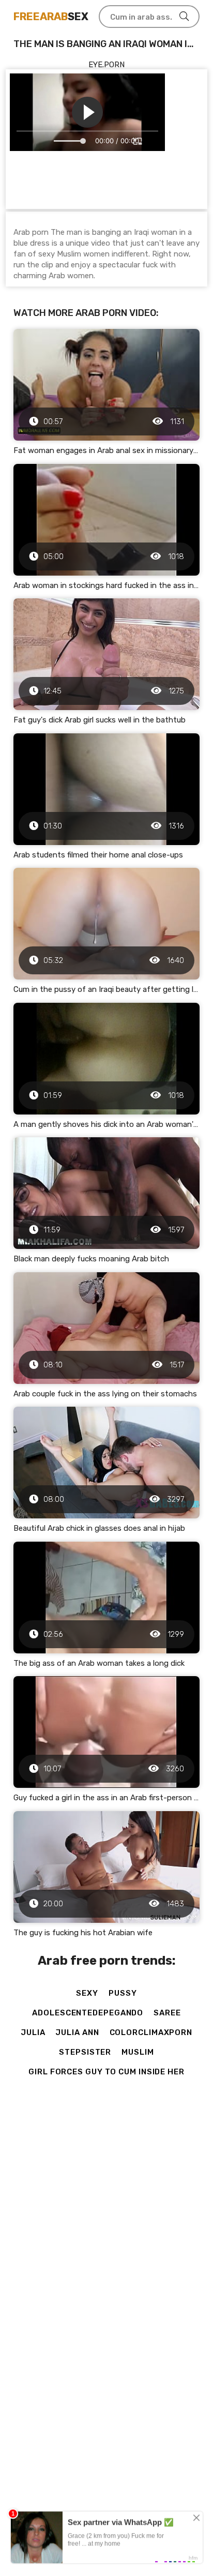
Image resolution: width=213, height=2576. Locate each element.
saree (167, 2013)
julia (33, 2032)
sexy (87, 1993)
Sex (51, 17)
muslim (138, 2052)
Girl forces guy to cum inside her (106, 2072)
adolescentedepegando (88, 2013)
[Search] (184, 17)
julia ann (77, 2032)
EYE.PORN (106, 65)
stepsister (85, 2052)
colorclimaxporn (151, 2032)
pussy (123, 1993)
